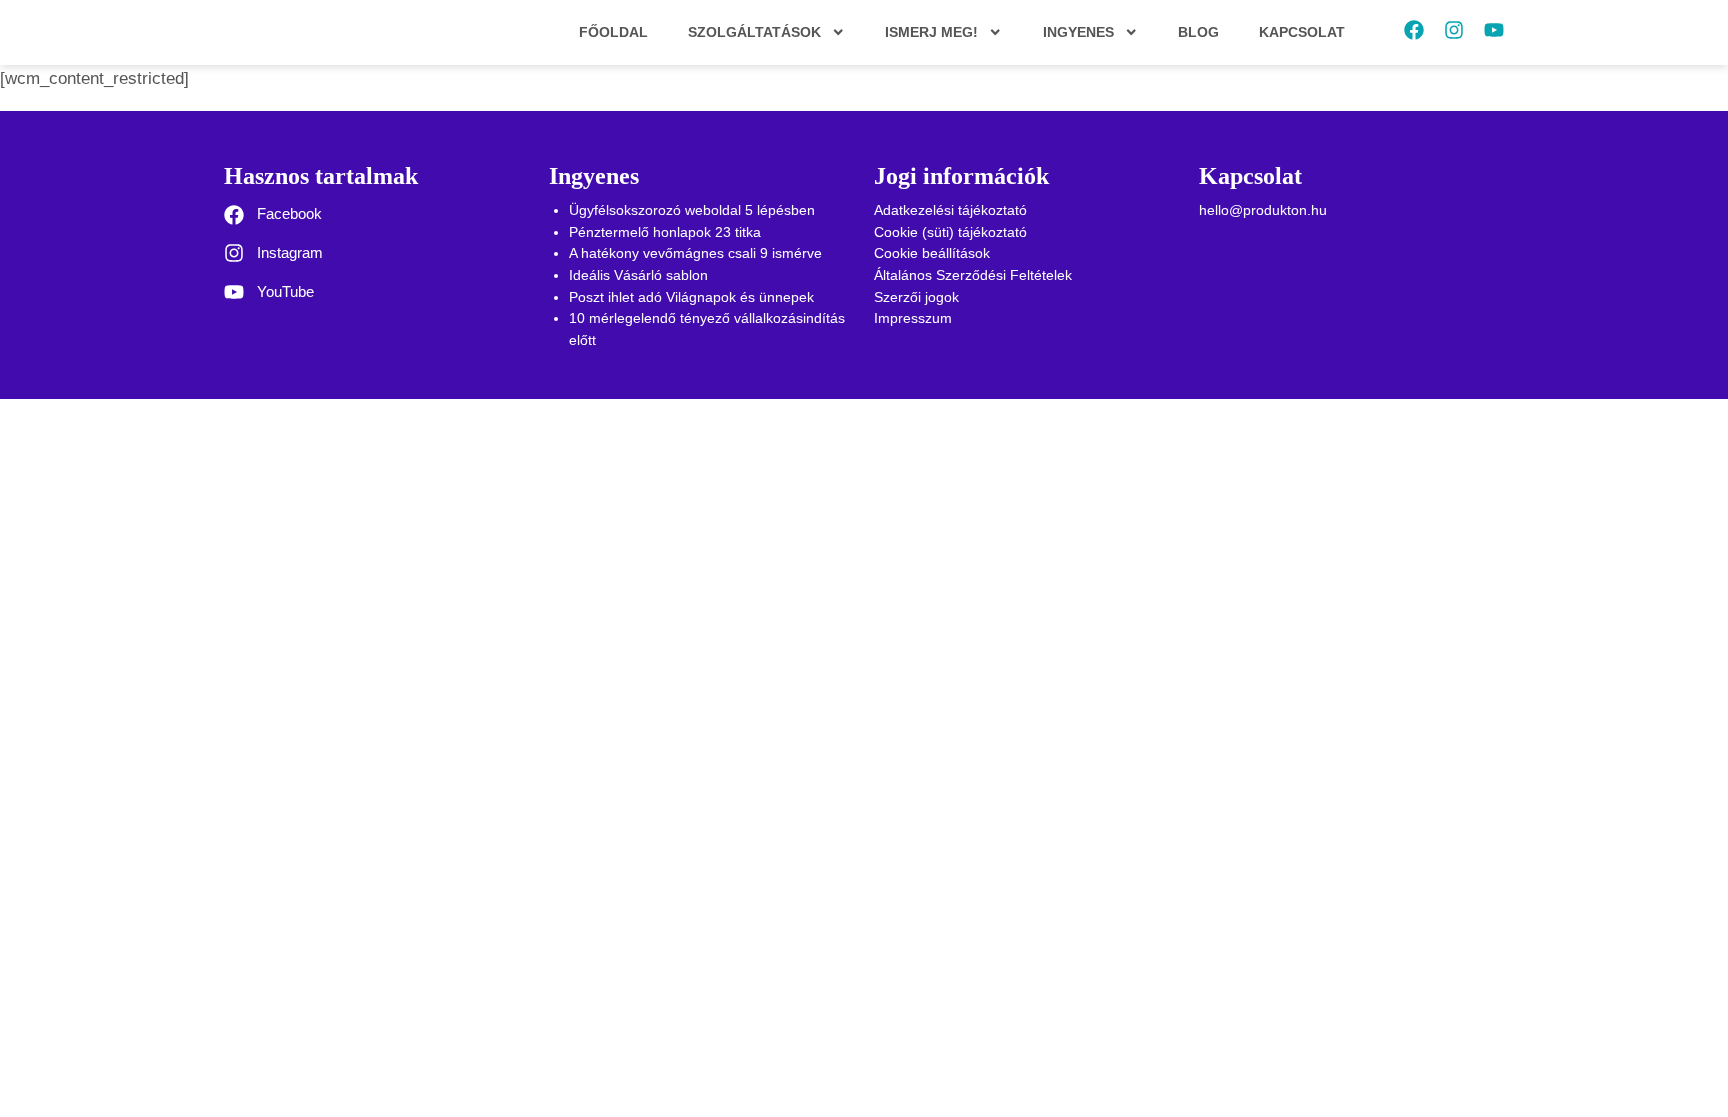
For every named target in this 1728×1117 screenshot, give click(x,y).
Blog (1198, 32)
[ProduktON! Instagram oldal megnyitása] (1454, 30)
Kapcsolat (1302, 32)
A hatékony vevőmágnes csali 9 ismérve (695, 253)
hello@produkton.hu (1263, 210)
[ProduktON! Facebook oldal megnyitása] (1414, 30)
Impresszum (913, 318)
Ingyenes (1078, 32)
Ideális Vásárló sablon (638, 275)
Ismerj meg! (931, 32)
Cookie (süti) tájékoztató (950, 232)
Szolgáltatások (754, 32)
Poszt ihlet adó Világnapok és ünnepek (691, 297)
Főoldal (613, 32)
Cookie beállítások (932, 253)
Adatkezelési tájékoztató (950, 210)
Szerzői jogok (916, 297)
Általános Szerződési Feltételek (973, 275)
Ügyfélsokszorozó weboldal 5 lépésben (692, 210)
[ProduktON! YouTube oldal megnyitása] (1494, 30)
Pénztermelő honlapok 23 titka (665, 232)
